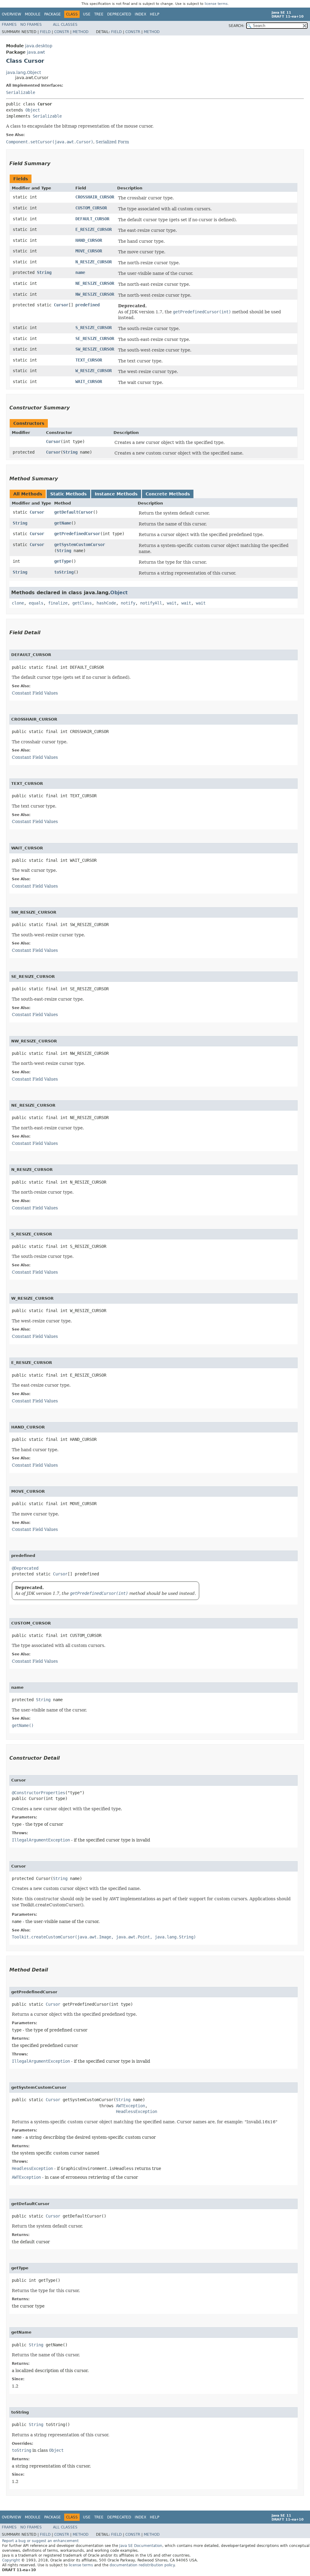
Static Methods (68, 494)
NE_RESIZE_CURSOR (95, 283)
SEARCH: (236, 26)
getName (63, 523)
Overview (12, 14)
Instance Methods (116, 494)
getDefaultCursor (74, 512)
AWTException (130, 2106)
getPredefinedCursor (77, 534)
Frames (9, 25)
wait (172, 603)
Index (140, 14)
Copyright (11, 2560)
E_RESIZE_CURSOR (94, 229)
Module (33, 14)
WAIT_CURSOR (89, 382)
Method (81, 32)
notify (128, 603)
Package (53, 14)
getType (63, 561)
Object (33, 110)
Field (45, 32)
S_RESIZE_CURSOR (94, 328)
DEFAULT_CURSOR (92, 219)
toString (64, 572)
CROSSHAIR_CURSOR (95, 197)
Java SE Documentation (141, 2546)
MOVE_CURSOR (89, 251)
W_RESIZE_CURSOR (94, 371)
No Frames (31, 25)
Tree (99, 14)
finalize (58, 603)
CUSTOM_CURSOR (91, 208)
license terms (216, 4)
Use (87, 14)
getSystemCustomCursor (80, 545)
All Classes (65, 25)
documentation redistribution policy (142, 2565)
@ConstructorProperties (38, 1793)
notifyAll (151, 603)
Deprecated (119, 14)
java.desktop (39, 46)
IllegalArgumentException (41, 1840)
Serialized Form (112, 142)
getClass (82, 603)
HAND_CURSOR (89, 240)
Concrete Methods (168, 494)
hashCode (106, 603)
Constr (62, 32)
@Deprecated (25, 1568)
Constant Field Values (35, 693)
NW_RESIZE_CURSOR (95, 294)
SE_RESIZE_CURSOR (95, 338)
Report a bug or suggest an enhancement (40, 2541)
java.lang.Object (23, 72)
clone (18, 603)
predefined (87, 305)
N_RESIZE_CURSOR (94, 262)
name (80, 272)
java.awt (36, 52)
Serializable (21, 92)
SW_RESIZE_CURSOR (95, 349)
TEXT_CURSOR (89, 360)
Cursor (61, 305)
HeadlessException (137, 2111)
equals (36, 603)
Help (155, 14)
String (44, 272)
